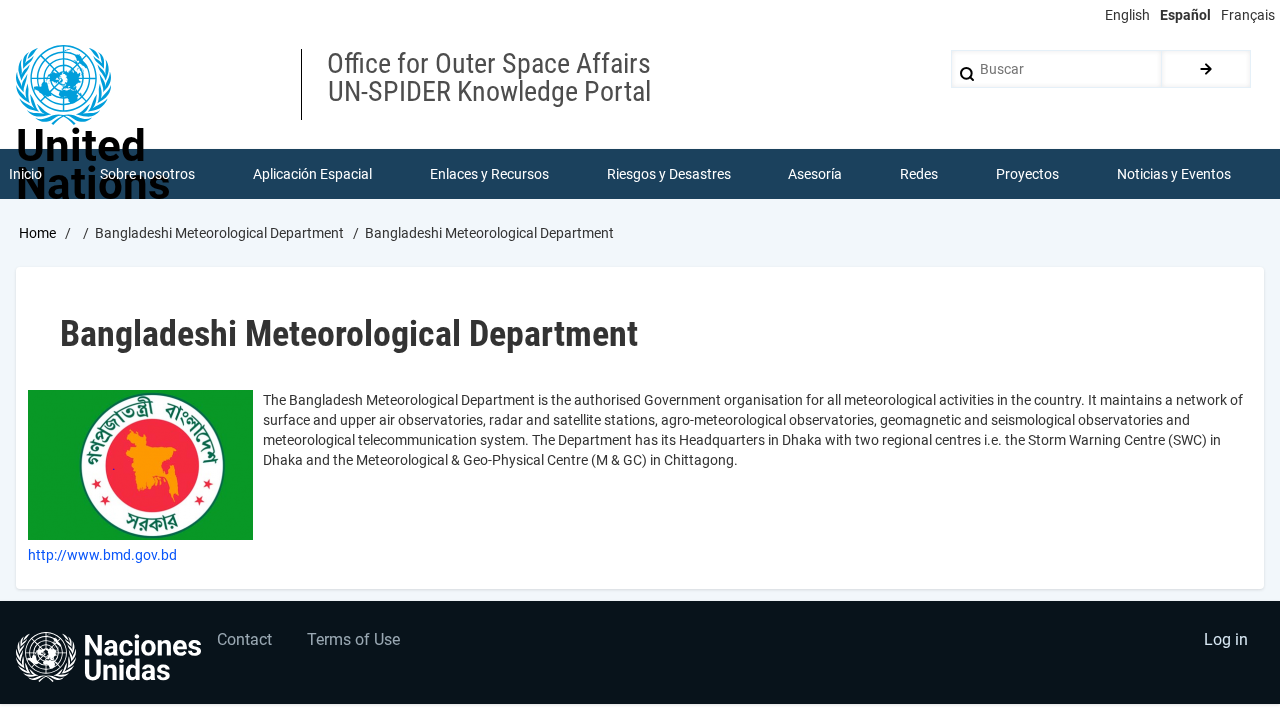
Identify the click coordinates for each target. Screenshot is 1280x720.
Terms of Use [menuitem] (353, 639)
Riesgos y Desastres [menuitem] (669, 174)
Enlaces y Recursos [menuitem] (489, 174)
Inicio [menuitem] (25, 174)
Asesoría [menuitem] (815, 174)
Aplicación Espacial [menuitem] (312, 174)
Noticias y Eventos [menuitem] (1174, 174)
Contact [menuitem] (244, 639)
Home (37, 233)
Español (1185, 15)
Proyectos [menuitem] (1027, 174)
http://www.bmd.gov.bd (102, 555)
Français (1248, 15)
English (1127, 15)
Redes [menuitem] (919, 174)
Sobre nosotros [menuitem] (147, 174)
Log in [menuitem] (1226, 639)
